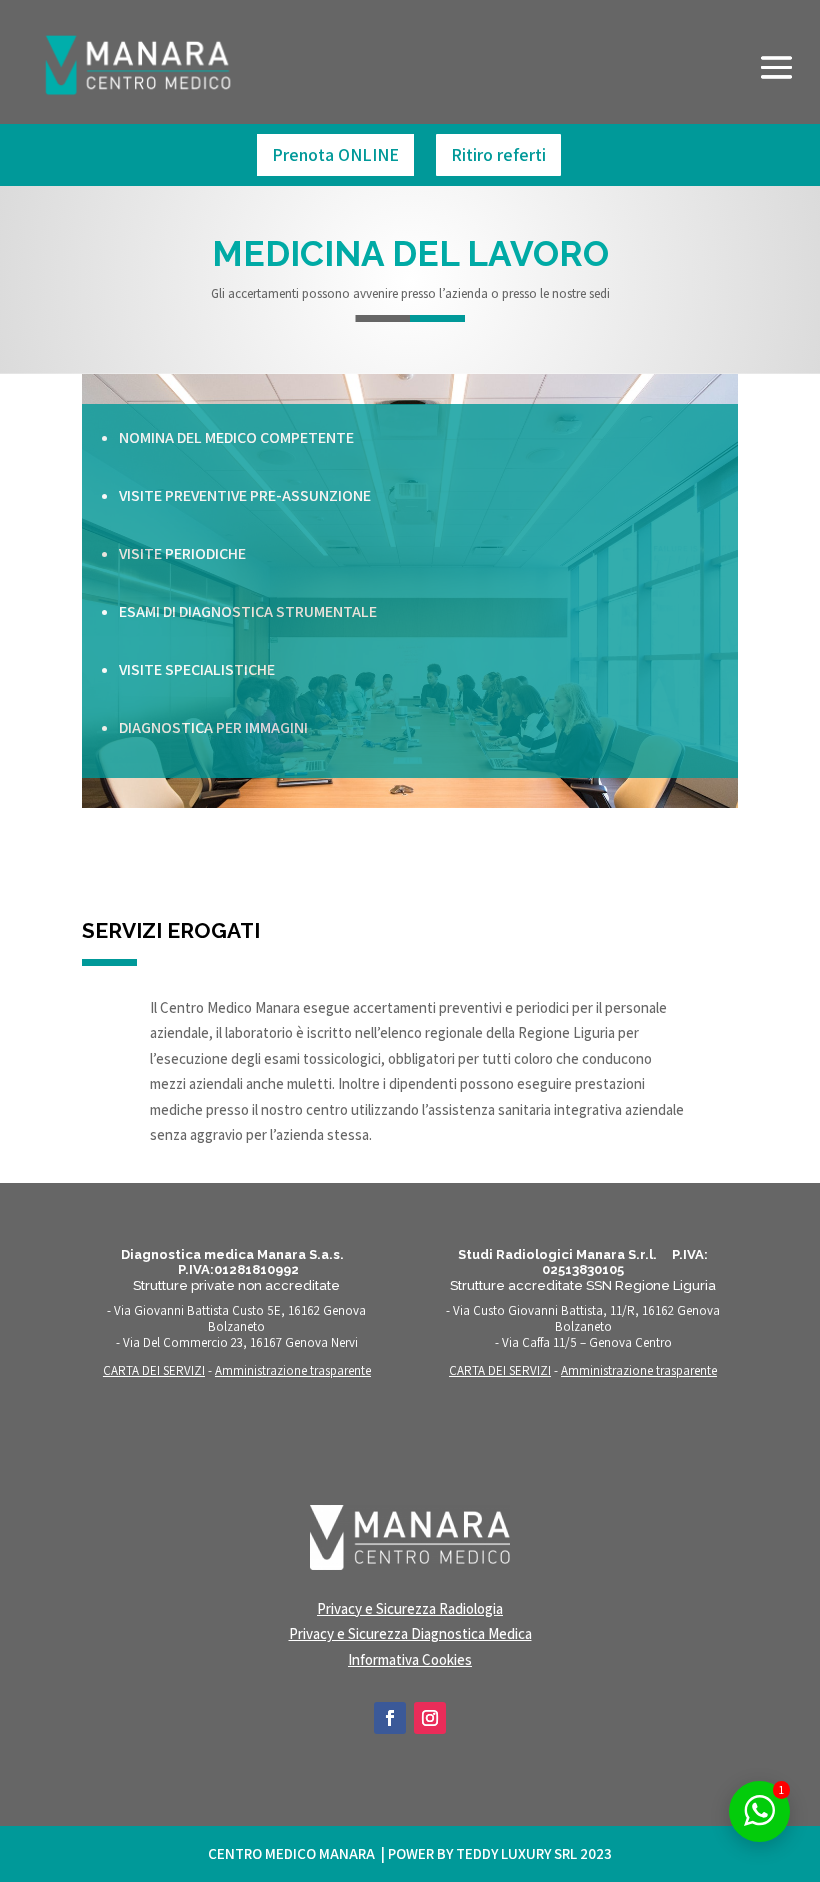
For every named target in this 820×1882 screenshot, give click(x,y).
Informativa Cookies (410, 1659)
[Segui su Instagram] (430, 1718)
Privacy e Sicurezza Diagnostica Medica (410, 1633)
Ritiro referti (498, 154)
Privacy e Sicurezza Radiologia (410, 1608)
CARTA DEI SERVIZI (154, 1370)
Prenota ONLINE (335, 154)
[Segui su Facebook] (390, 1718)
